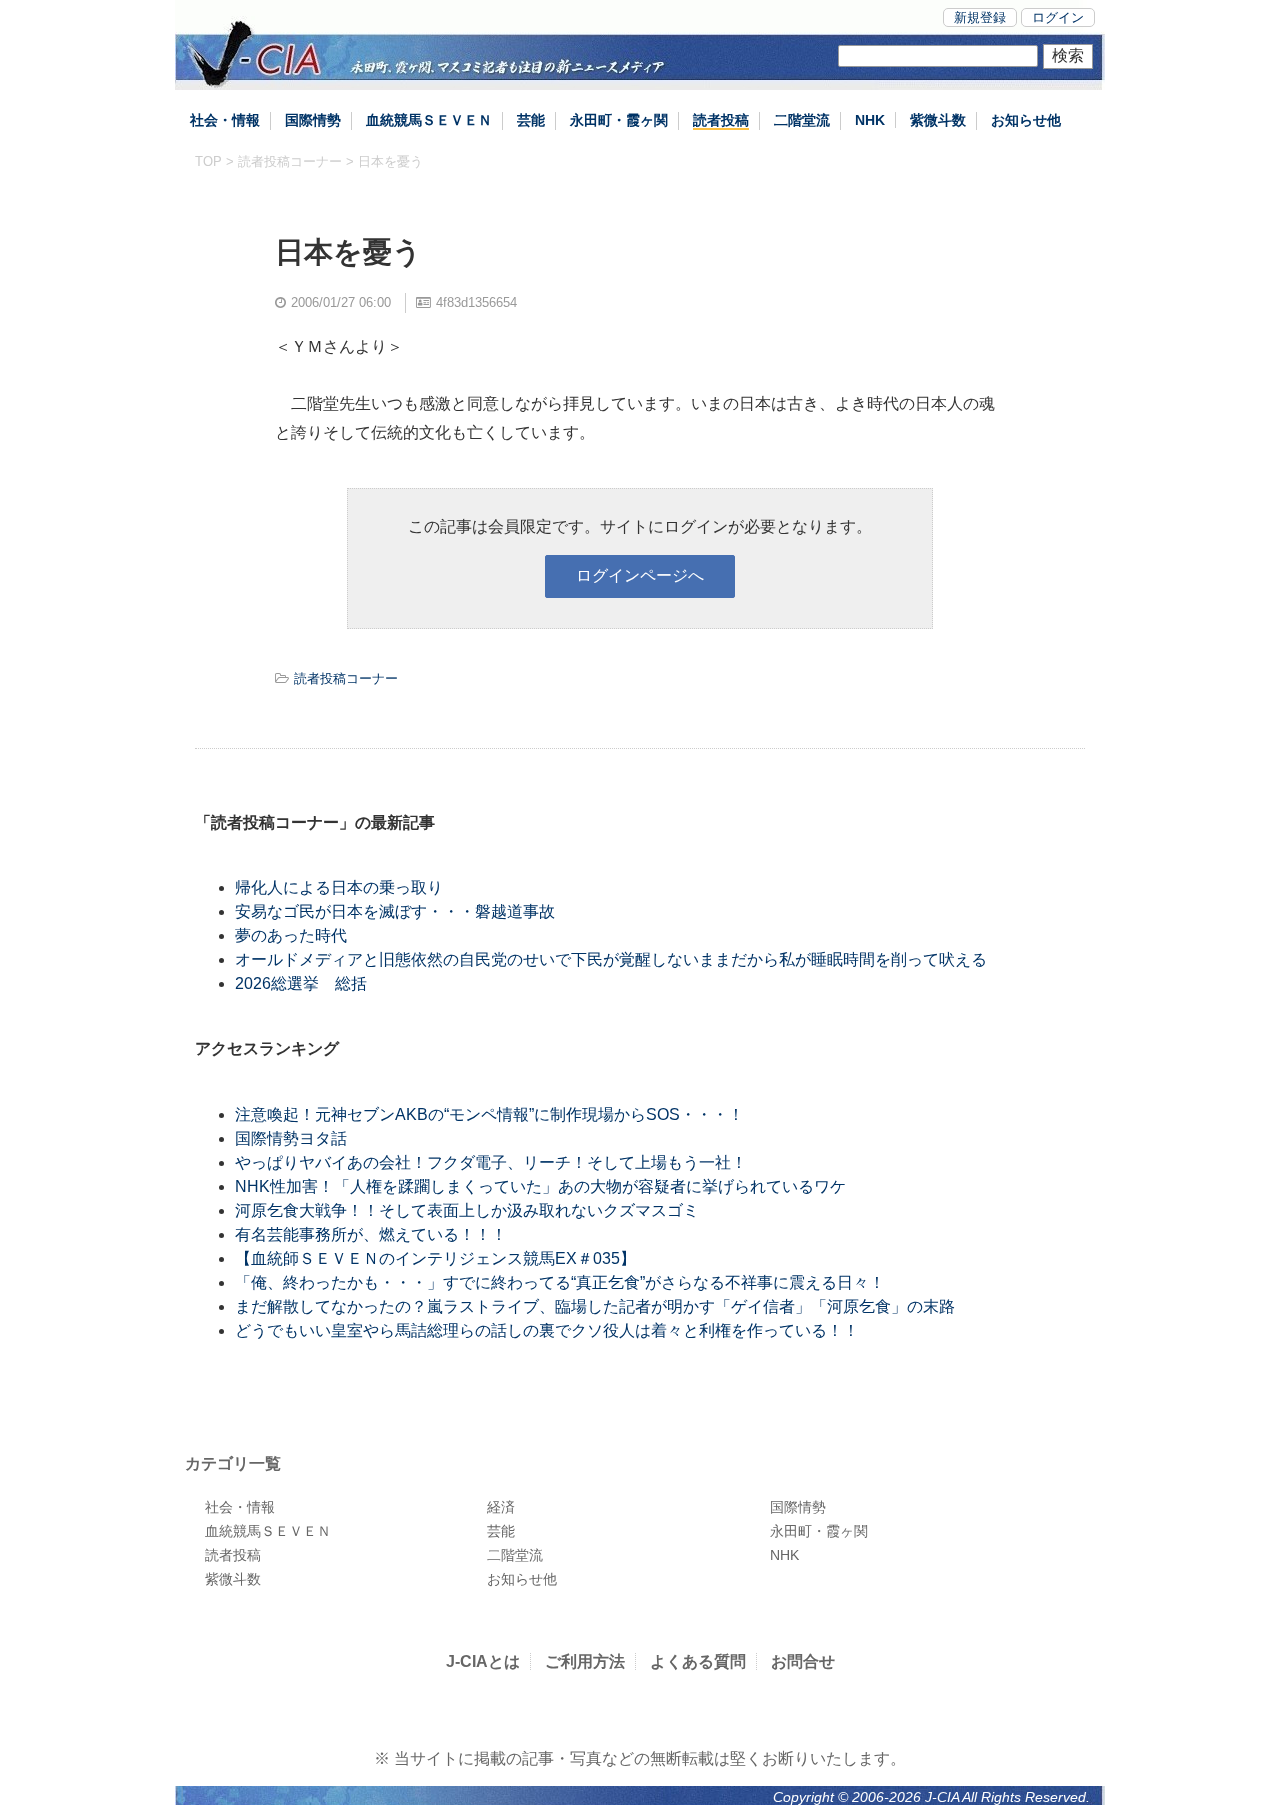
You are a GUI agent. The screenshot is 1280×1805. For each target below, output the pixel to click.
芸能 (531, 120)
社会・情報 (225, 120)
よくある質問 (698, 1661)
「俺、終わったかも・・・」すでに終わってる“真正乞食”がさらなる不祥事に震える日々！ (560, 1282)
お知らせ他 (1026, 120)
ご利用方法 (585, 1661)
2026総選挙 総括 (301, 983)
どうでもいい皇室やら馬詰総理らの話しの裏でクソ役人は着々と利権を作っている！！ (547, 1330)
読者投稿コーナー (290, 161)
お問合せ (803, 1661)
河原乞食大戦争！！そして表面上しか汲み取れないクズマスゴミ (467, 1210)
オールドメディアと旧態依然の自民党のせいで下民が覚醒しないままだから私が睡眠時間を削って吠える (611, 959)
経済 (501, 1507)
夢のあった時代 (291, 935)
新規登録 (980, 17)
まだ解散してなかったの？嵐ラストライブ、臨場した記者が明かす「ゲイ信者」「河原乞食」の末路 (595, 1306)
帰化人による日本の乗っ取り (339, 887)
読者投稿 (721, 120)
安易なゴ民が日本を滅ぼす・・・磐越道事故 (395, 911)
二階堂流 (802, 120)
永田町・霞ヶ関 (619, 120)
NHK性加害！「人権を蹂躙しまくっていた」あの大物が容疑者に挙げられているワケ (540, 1186)
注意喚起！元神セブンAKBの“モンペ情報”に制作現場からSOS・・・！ (489, 1114)
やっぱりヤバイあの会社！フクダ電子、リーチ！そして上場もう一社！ (491, 1162)
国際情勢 (313, 120)
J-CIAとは (483, 1661)
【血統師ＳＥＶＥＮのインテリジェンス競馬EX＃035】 (435, 1258)
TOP (208, 161)
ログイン (1058, 17)
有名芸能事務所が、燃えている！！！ (371, 1234)
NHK (870, 120)
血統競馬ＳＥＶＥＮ (429, 120)
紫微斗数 (938, 120)
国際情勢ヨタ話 (291, 1138)
